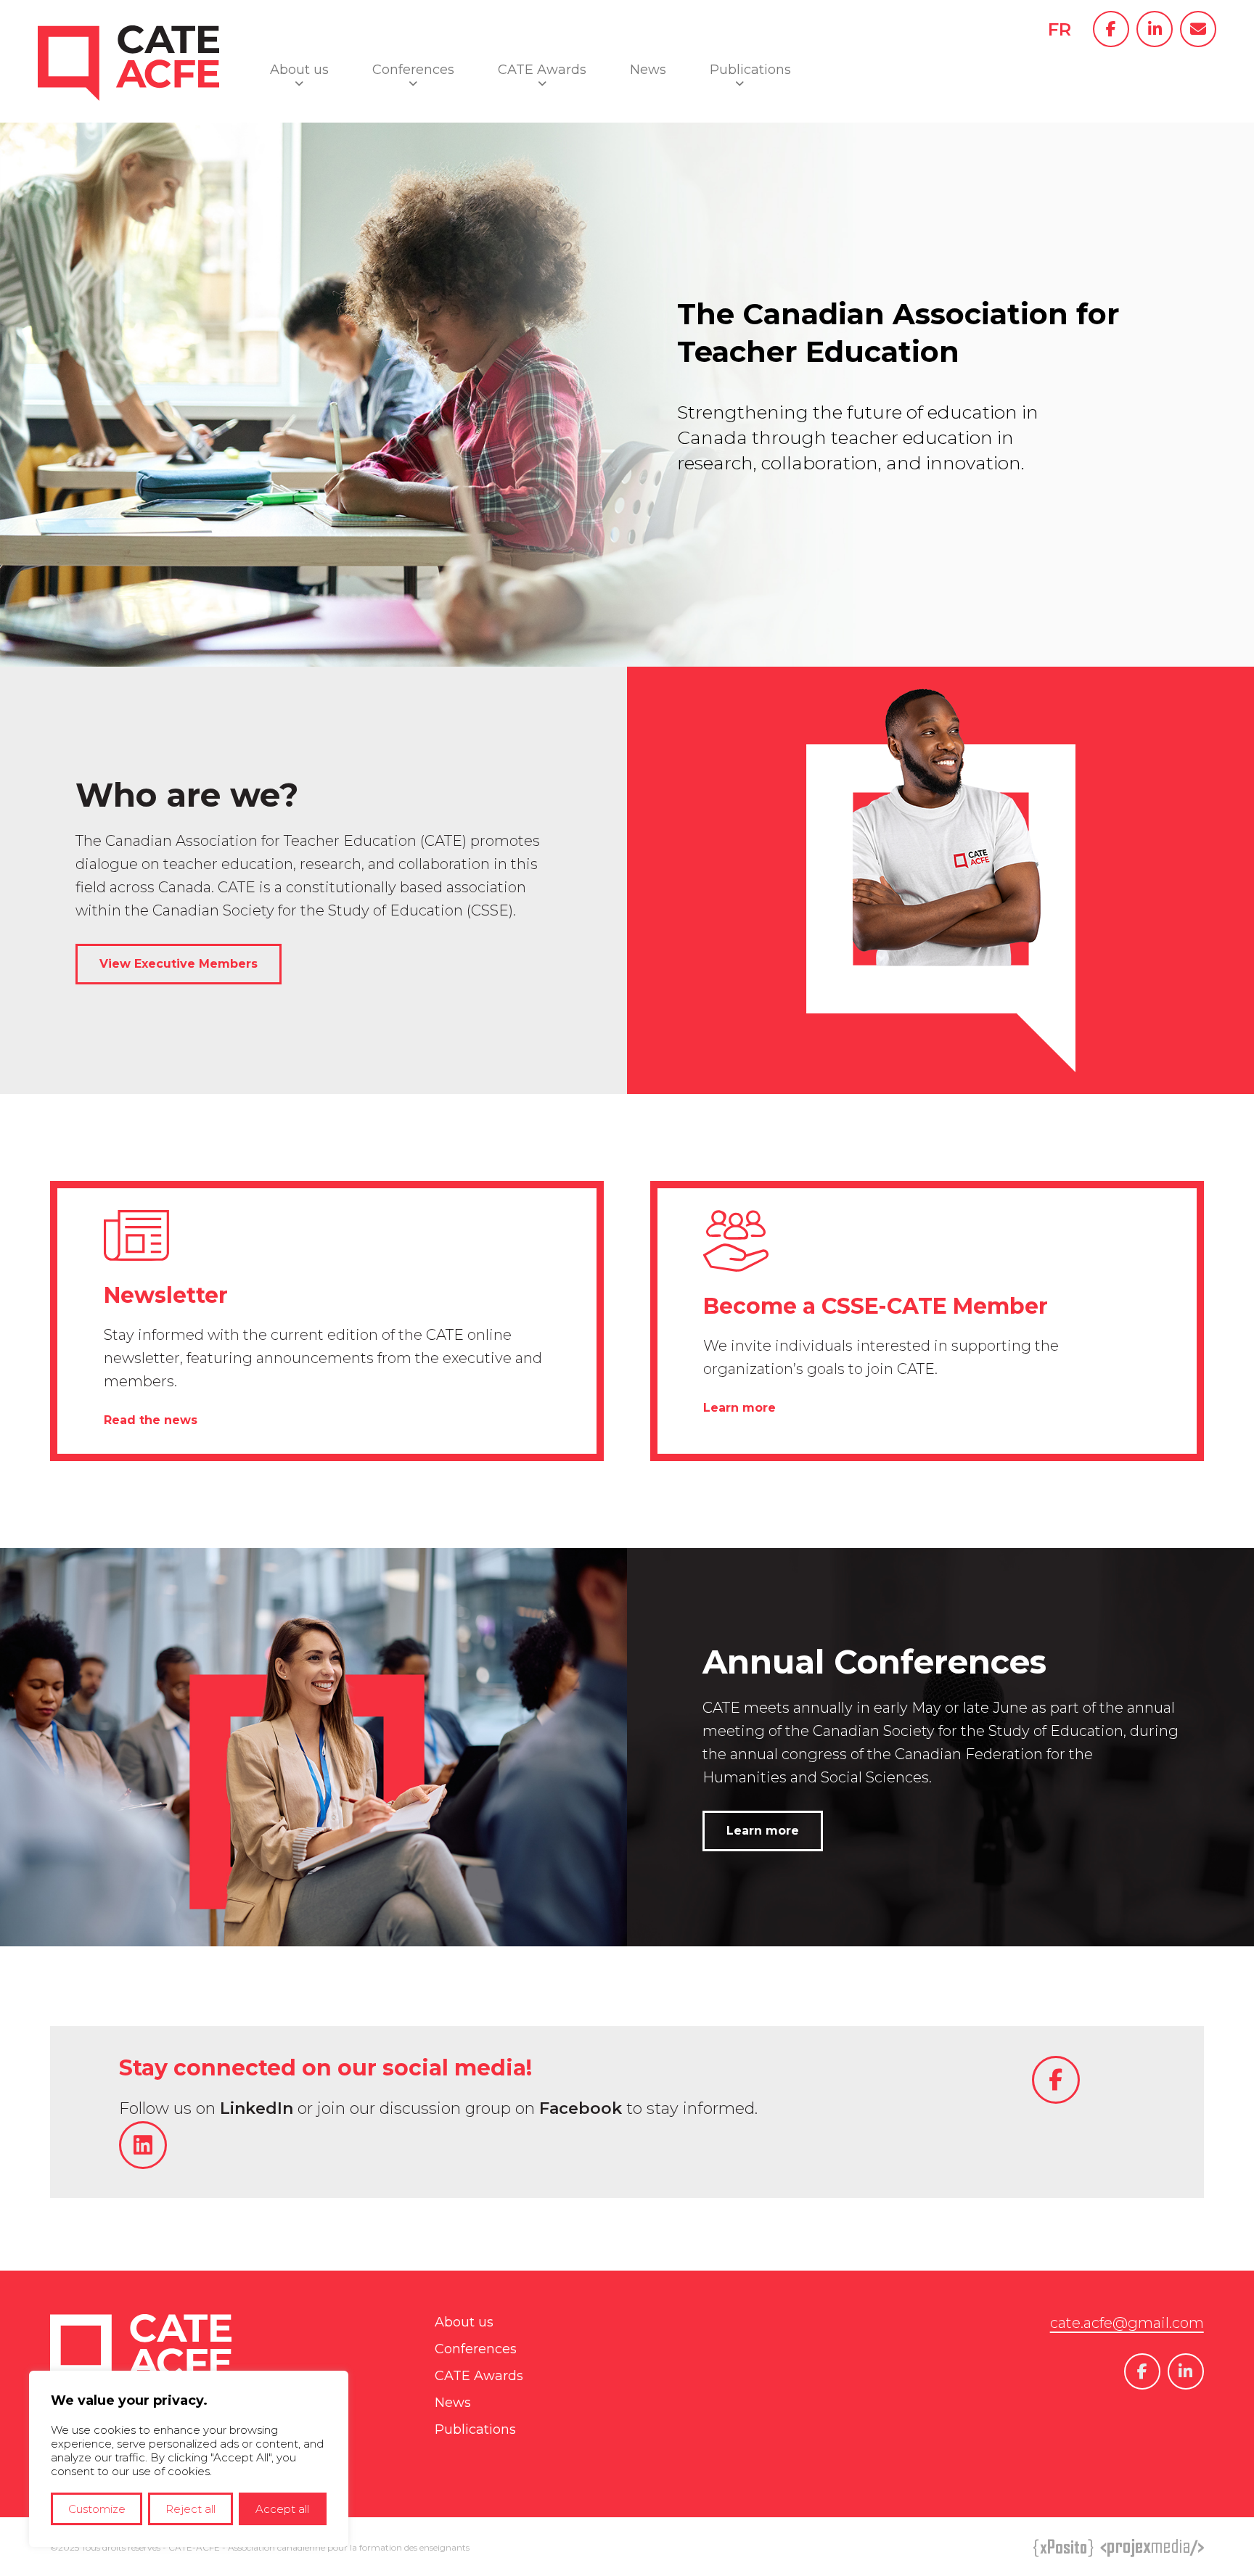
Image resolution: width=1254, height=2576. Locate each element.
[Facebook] (1111, 29)
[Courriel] (1198, 29)
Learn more (739, 1408)
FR (1060, 29)
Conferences (413, 70)
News (648, 70)
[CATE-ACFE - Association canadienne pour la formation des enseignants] (128, 114)
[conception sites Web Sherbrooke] (1152, 2550)
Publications (750, 70)
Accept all (282, 2509)
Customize (97, 2509)
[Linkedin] (1155, 29)
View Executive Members (179, 964)
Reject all (190, 2509)
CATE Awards (542, 70)
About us (299, 70)
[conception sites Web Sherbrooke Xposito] (1064, 2550)
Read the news (151, 1420)
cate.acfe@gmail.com (1127, 2323)
